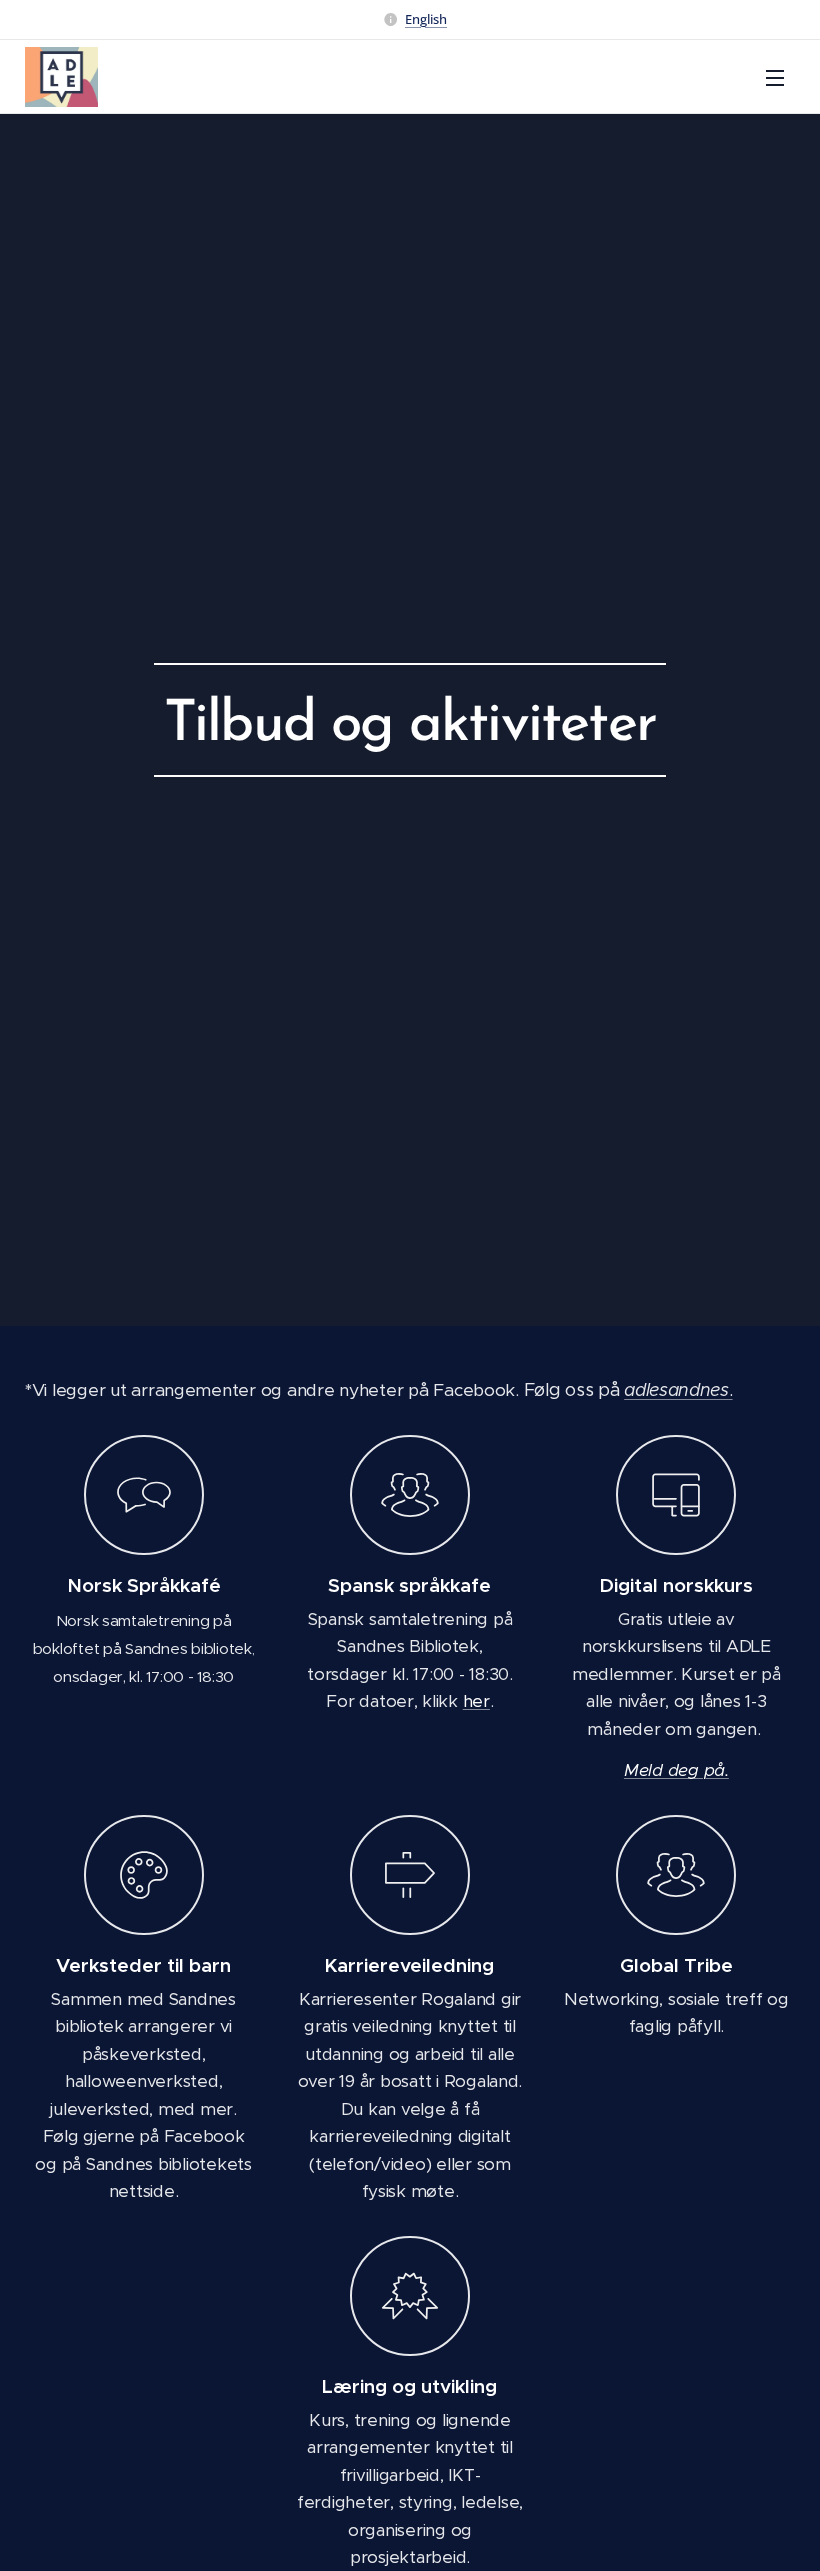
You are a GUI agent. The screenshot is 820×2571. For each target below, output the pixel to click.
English (426, 19)
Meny (775, 77)
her (476, 1701)
